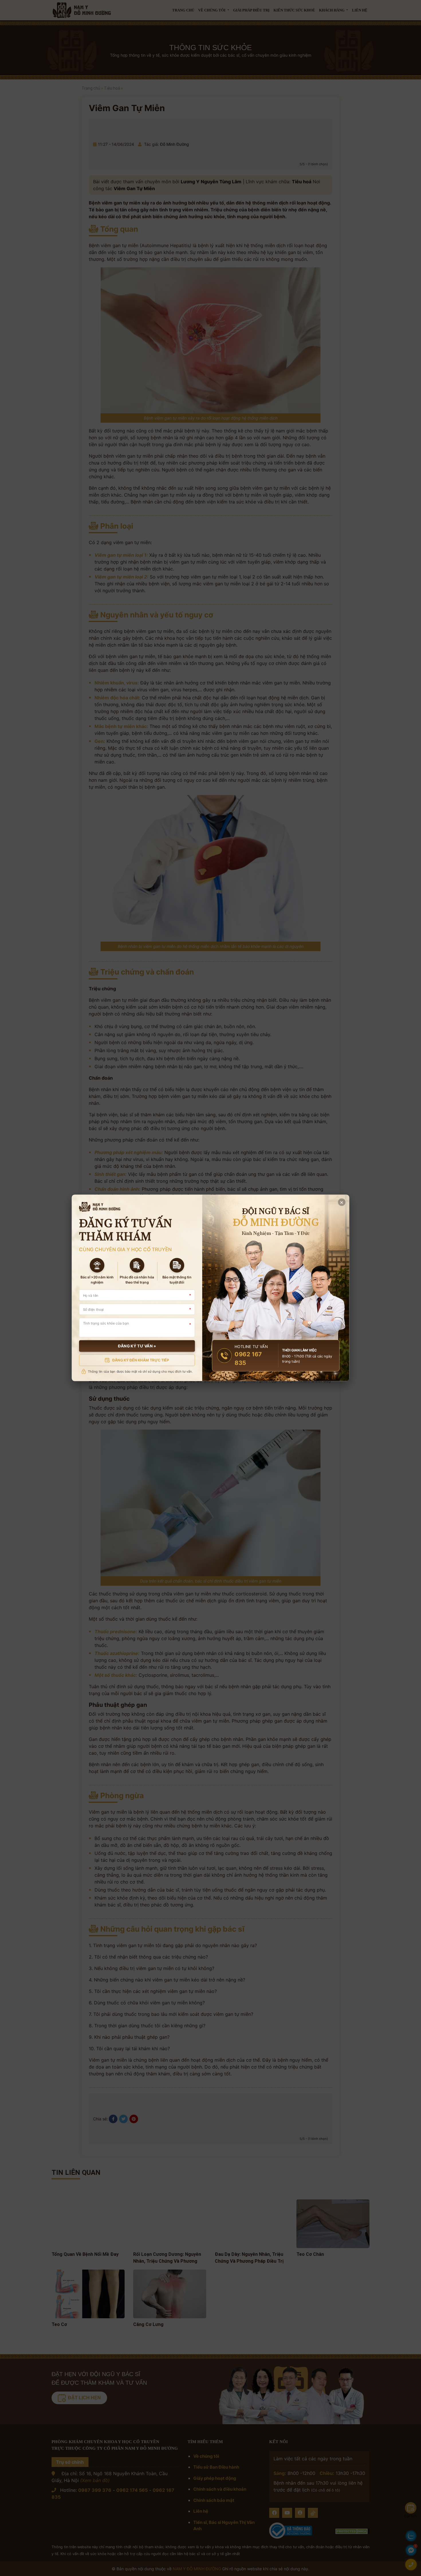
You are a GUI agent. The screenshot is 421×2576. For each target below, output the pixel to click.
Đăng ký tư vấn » (137, 1346)
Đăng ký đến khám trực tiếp (141, 1360)
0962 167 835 (248, 1359)
